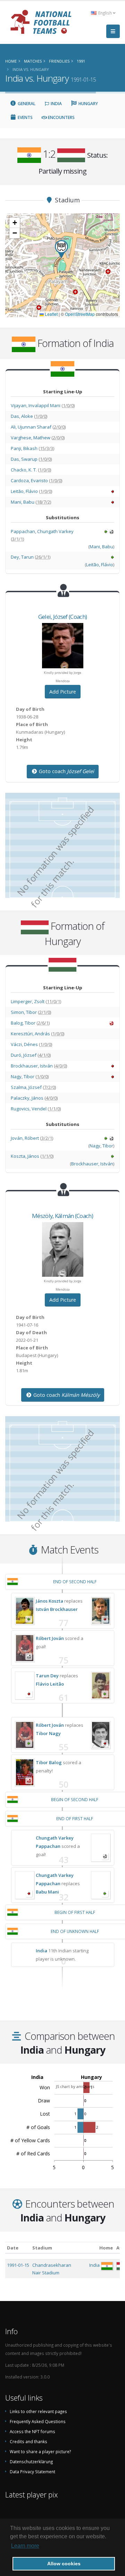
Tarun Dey (47, 1676)
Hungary (88, 104)
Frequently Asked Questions (38, 2421)
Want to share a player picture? (40, 2451)
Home (106, 2248)
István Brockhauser (57, 1609)
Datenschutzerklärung (31, 2462)
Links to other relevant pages (38, 2411)
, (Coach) (62, 617)
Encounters (61, 117)
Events (25, 117)
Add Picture (63, 692)
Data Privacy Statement (32, 2472)
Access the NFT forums (32, 2431)
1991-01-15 (18, 2265)
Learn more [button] (25, 2546)
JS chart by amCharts (75, 2086)
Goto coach (66, 771)
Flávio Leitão (50, 1684)
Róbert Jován (50, 1638)
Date (13, 2248)
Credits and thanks (28, 2441)
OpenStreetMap (80, 314)
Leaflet (51, 314)
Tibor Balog (49, 1762)
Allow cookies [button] (64, 2564)
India (56, 104)
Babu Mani (47, 1892)
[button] (61, 249)
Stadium (42, 2248)
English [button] (105, 13)
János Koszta (49, 1601)
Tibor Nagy (48, 1733)
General (26, 104)
